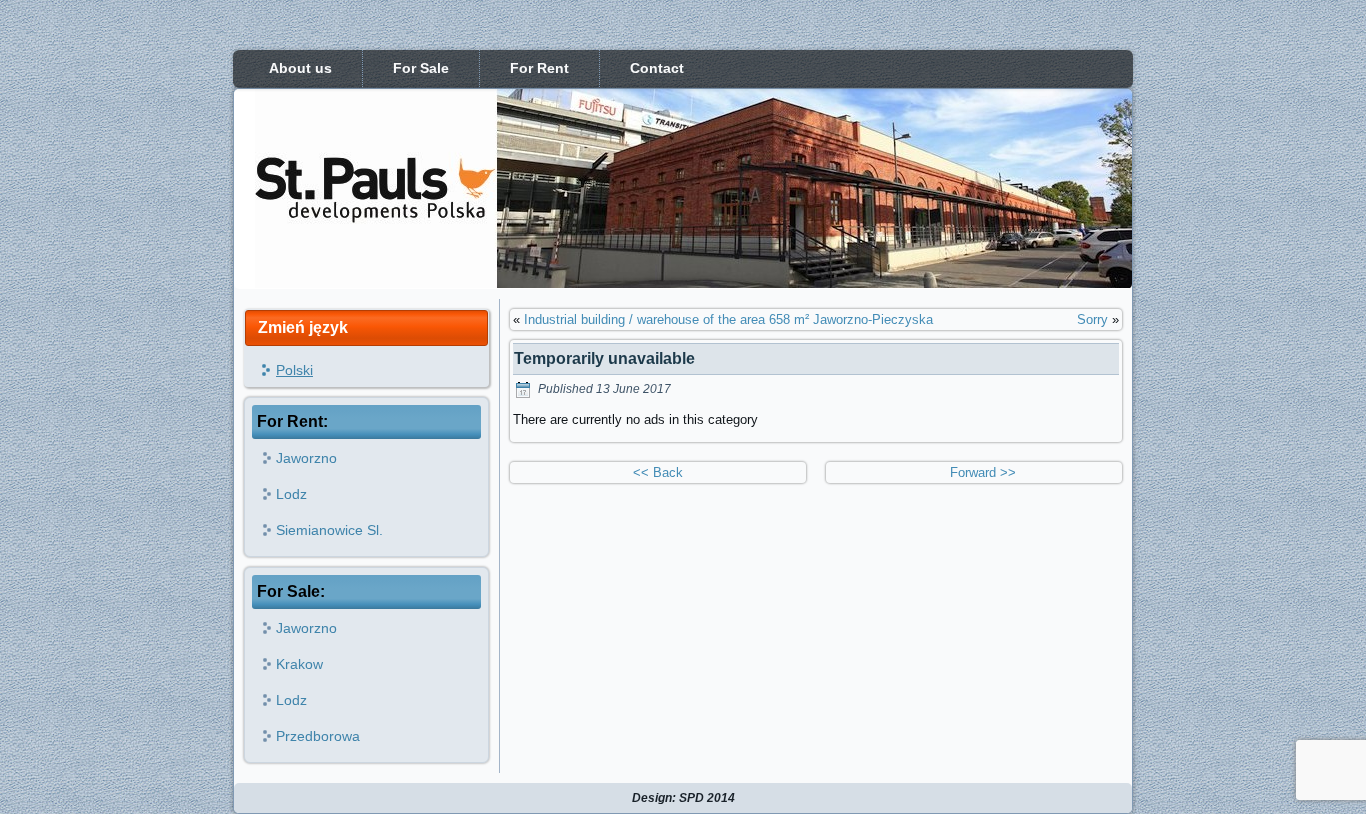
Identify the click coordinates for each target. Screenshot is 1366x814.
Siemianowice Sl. (329, 530)
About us (300, 68)
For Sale (421, 68)
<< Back (658, 472)
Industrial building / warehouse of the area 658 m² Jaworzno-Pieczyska (728, 319)
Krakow (299, 664)
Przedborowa (318, 736)
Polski (294, 370)
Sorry (1092, 319)
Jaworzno (306, 458)
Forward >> (974, 472)
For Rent (539, 68)
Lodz (291, 494)
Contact (657, 68)
